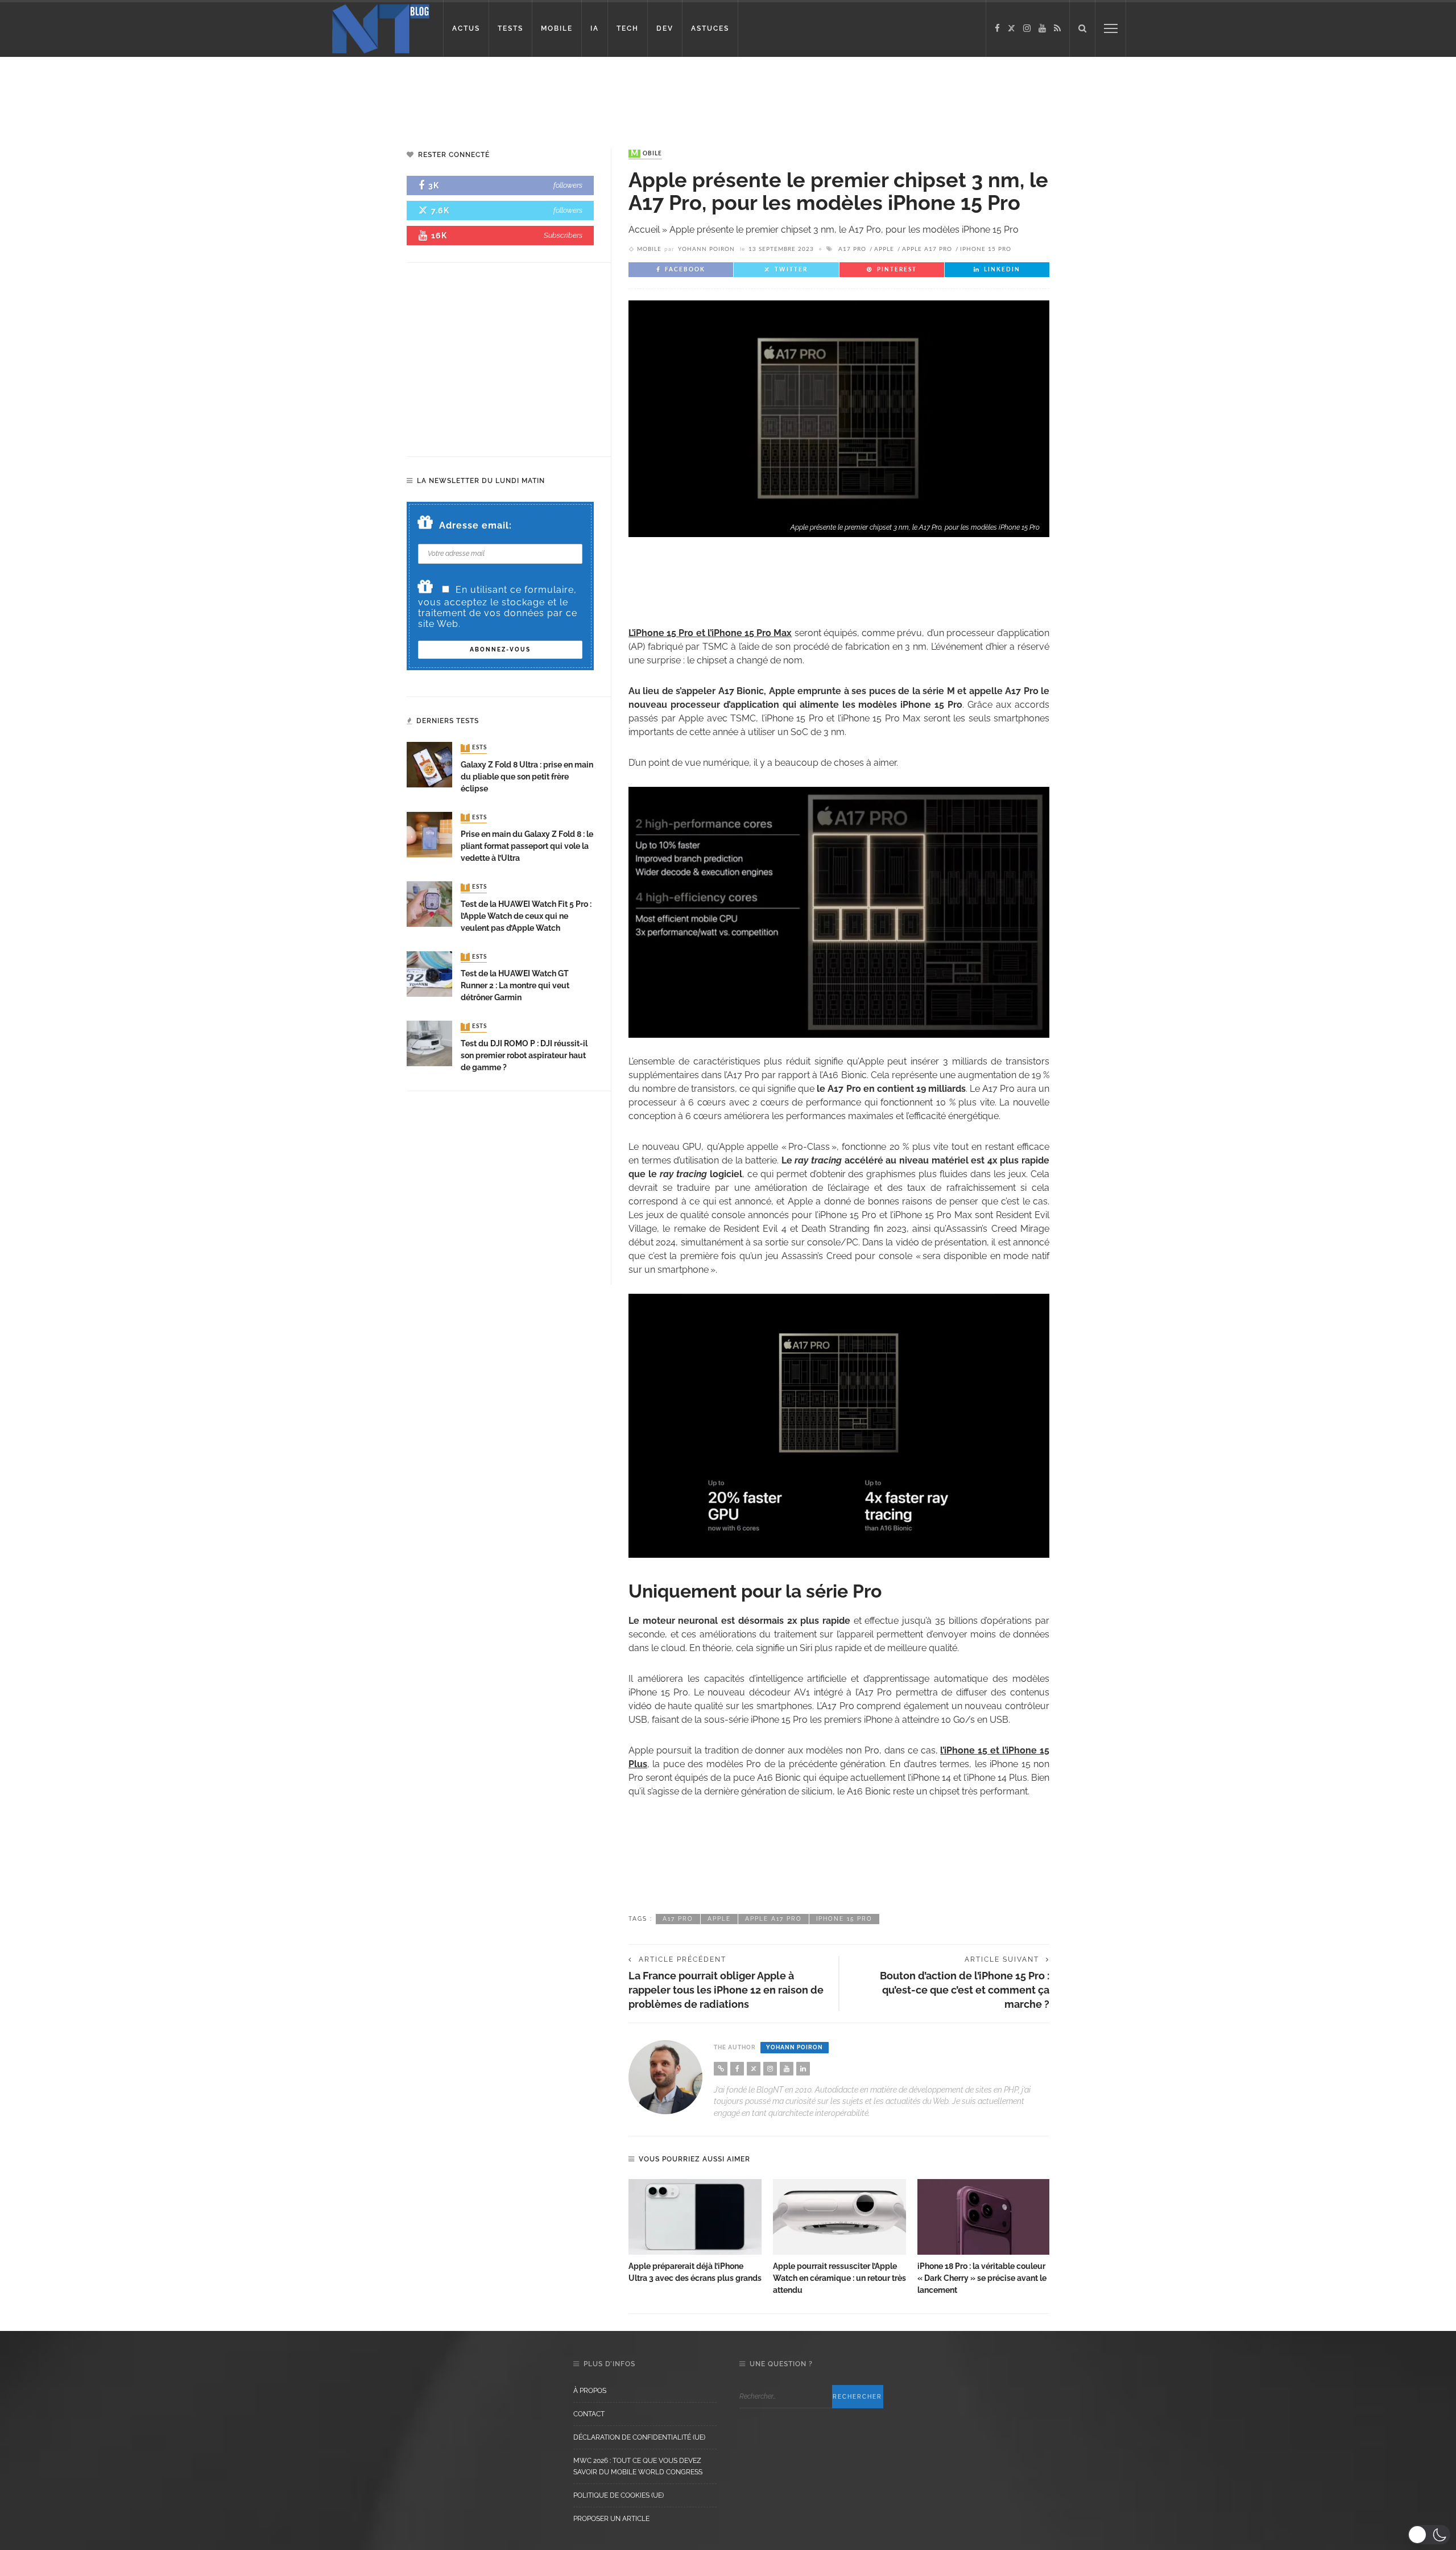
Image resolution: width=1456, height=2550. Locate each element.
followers (568, 185)
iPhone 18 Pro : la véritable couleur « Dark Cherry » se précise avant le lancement (982, 2278)
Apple (884, 249)
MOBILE (557, 28)
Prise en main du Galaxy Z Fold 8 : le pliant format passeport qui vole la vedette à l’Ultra (527, 846)
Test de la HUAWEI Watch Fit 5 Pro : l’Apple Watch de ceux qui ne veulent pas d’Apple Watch (526, 916)
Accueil (644, 230)
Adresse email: (475, 525)
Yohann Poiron (706, 249)
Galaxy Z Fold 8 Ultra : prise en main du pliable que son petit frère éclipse (527, 777)
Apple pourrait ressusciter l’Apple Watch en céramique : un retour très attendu (839, 2278)
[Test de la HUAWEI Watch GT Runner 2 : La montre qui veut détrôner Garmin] (429, 973)
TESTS (510, 28)
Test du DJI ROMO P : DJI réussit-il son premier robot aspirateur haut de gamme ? (524, 1055)
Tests (475, 748)
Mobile (646, 154)
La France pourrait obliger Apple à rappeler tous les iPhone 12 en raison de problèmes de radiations (726, 1990)
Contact (589, 2414)
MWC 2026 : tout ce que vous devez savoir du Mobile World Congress (638, 2466)
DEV (665, 28)
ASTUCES (710, 28)
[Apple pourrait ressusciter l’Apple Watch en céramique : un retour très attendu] (839, 2217)
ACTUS (466, 28)
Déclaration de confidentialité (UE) (639, 2437)
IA (595, 28)
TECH (628, 28)
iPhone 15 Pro (986, 249)
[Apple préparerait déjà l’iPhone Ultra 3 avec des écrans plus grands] (695, 2217)
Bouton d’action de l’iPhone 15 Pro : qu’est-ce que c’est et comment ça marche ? (965, 1990)
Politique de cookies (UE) (619, 2495)
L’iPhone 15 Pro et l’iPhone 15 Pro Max (710, 633)
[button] (1429, 2535)
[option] (695, 2232)
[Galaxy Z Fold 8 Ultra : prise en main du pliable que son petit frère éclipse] (429, 764)
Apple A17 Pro (927, 249)
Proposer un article (611, 2519)
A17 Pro (852, 249)
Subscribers (563, 235)
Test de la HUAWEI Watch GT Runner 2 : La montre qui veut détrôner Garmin (515, 985)
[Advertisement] (218, 94)
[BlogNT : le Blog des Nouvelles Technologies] (381, 28)
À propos (590, 2391)
